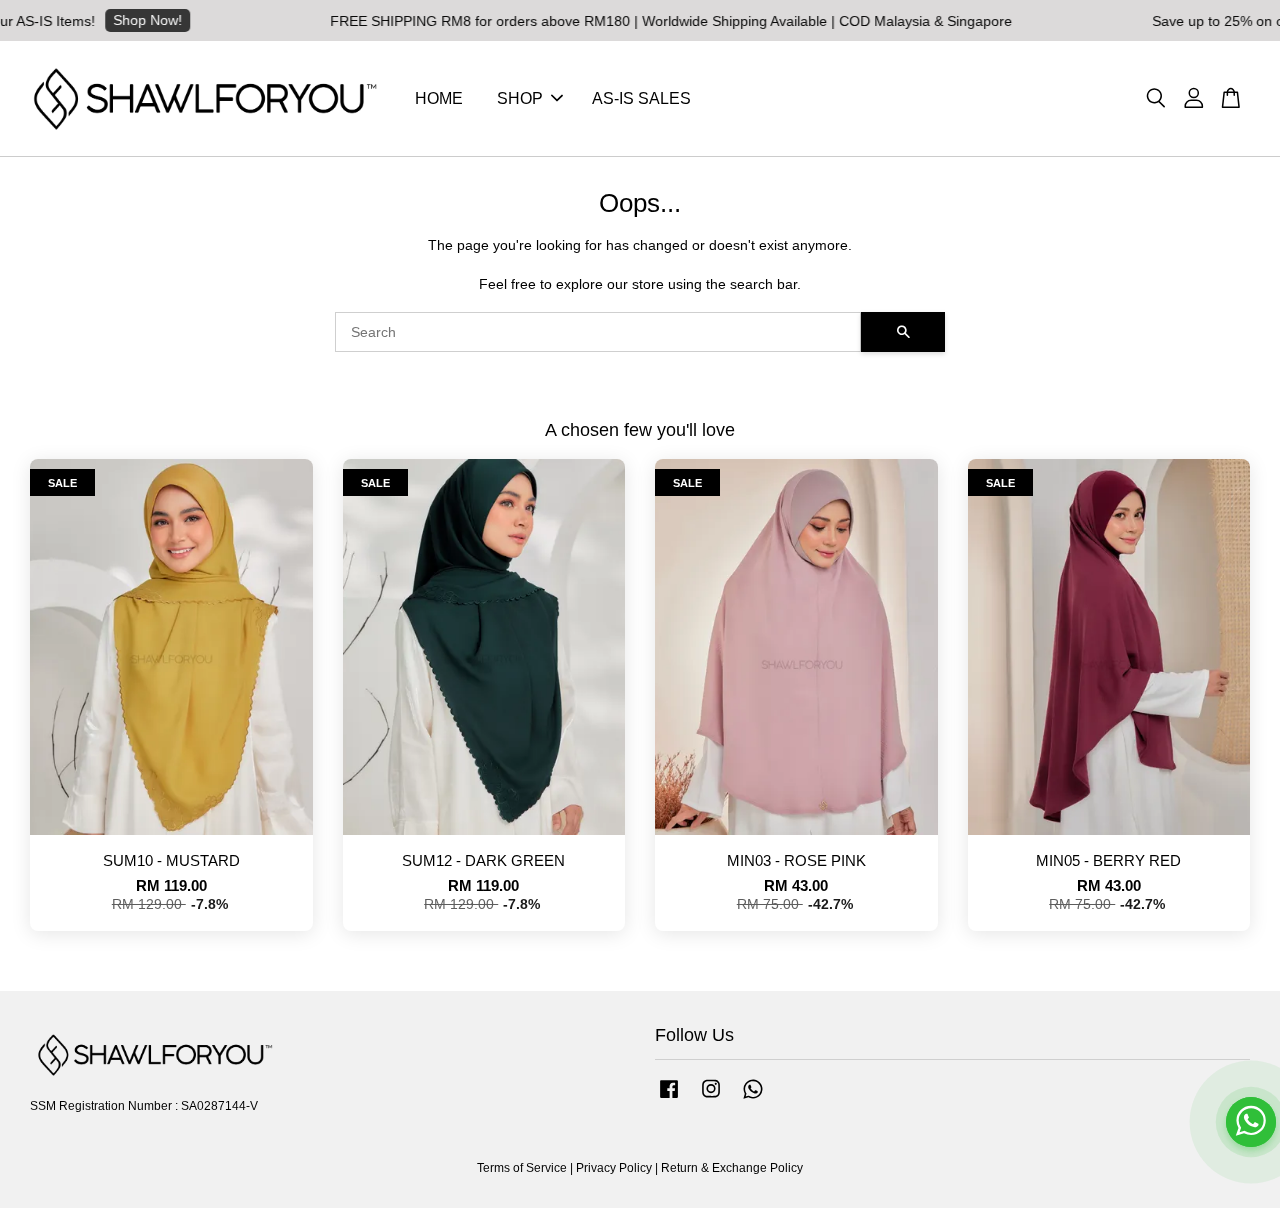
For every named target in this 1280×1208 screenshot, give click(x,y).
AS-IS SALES (641, 98)
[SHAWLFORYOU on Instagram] (711, 1099)
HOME (439, 98)
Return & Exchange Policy (732, 1168)
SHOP (520, 98)
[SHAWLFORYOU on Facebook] (669, 1099)
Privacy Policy (614, 1168)
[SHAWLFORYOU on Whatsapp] (753, 1099)
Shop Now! (123, 20)
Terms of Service (522, 1168)
